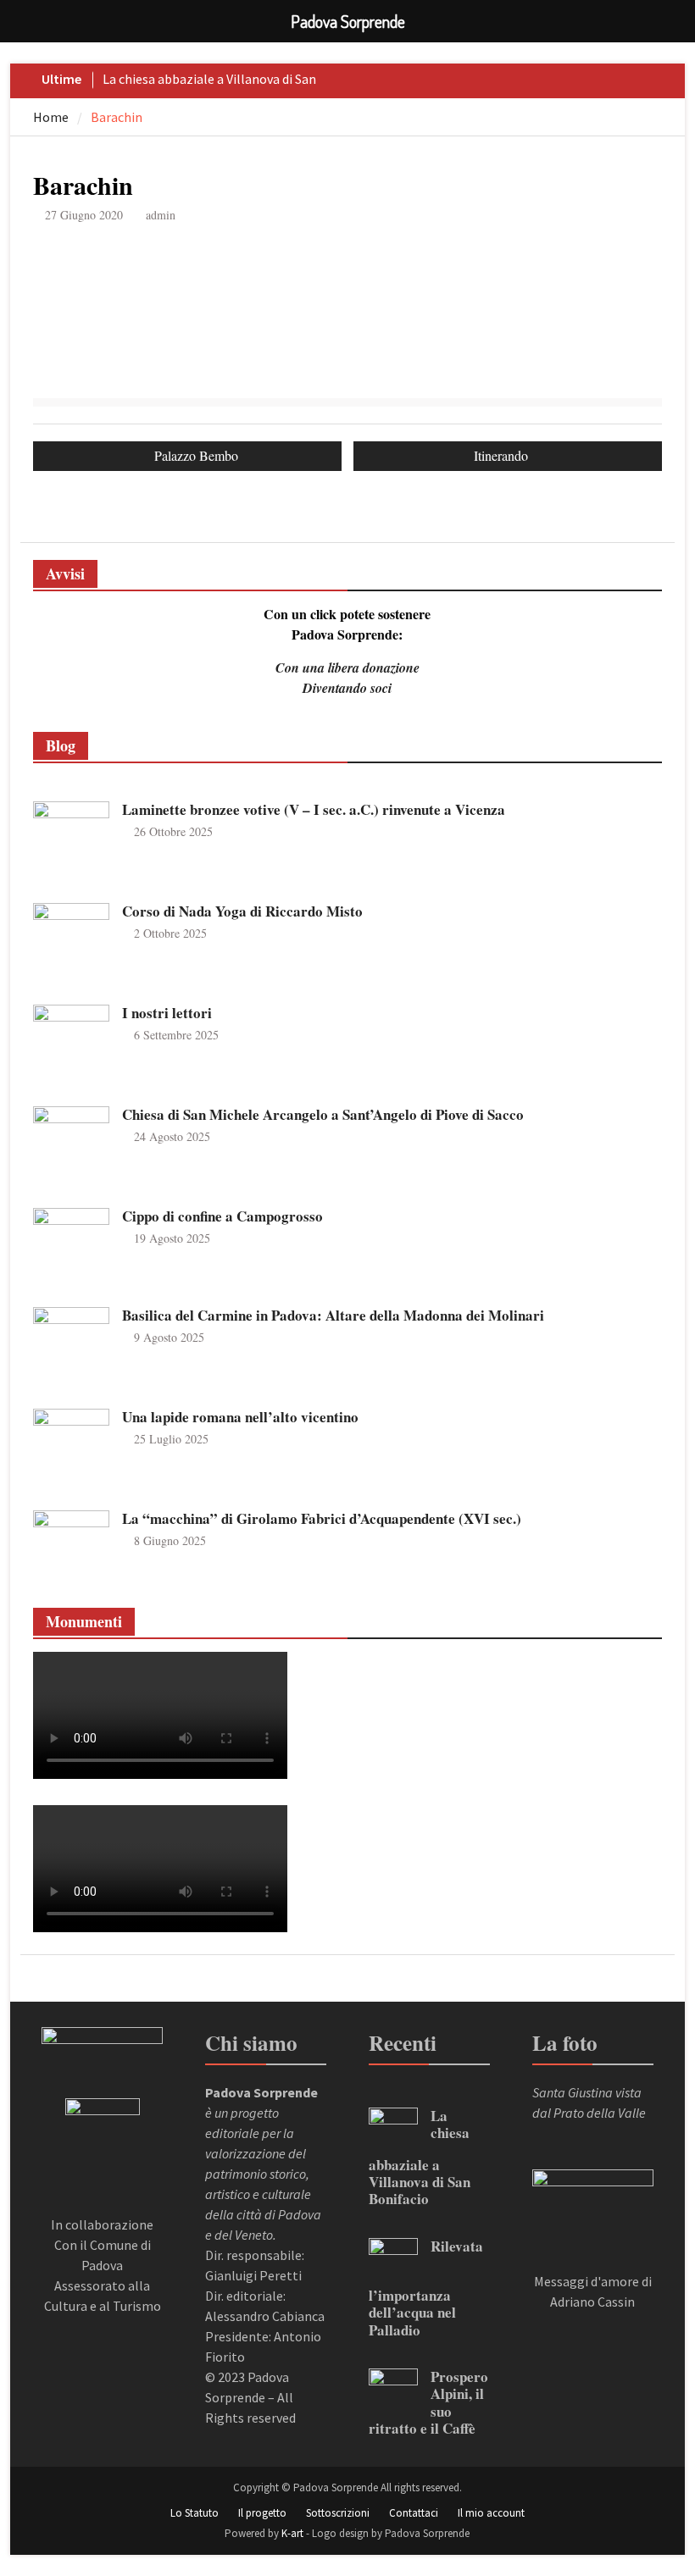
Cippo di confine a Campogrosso (222, 1216)
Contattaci (414, 2513)
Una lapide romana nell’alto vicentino (240, 1417)
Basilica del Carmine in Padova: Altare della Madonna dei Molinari (333, 1315)
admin (161, 215)
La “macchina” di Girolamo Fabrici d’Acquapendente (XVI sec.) (322, 1518)
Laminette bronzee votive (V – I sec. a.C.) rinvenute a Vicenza (314, 809)
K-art (292, 2533)
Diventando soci (347, 688)
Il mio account (491, 2513)
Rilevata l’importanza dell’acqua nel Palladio (426, 2288)
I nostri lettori (167, 1013)
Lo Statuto (195, 2513)
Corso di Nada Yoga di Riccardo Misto (242, 911)
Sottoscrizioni (338, 2513)
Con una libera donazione (347, 668)
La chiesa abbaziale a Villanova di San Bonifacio (420, 2158)
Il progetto (262, 2513)
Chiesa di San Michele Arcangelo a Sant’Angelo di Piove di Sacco (323, 1114)
